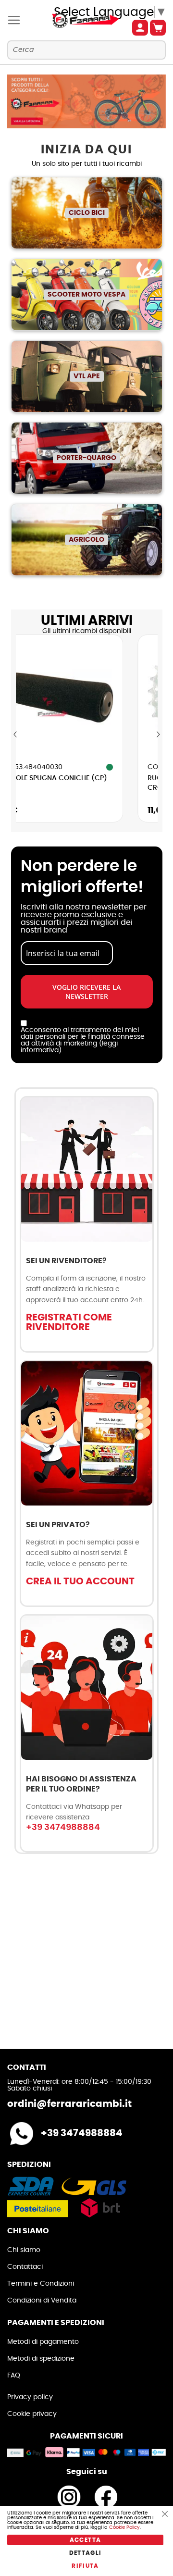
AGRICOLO (86, 540)
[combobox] (86, 50)
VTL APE (87, 376)
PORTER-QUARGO (86, 458)
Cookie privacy (32, 2414)
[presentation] (16, 735)
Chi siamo (24, 2250)
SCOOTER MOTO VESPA (86, 295)
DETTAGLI (86, 2553)
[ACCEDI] (140, 28)
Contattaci (25, 2267)
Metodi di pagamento (43, 2342)
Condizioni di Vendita (42, 2301)
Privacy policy (30, 2397)
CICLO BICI (87, 213)
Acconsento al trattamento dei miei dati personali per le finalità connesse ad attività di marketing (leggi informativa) (83, 1040)
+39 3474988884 (63, 1828)
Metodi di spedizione (41, 2359)
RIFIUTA (85, 2566)
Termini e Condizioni (41, 2284)
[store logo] (74, 20)
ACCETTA (85, 2540)
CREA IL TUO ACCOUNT (80, 1581)
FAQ (14, 2376)
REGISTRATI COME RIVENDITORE (69, 1322)
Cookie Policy (124, 2527)
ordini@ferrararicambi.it (69, 2104)
